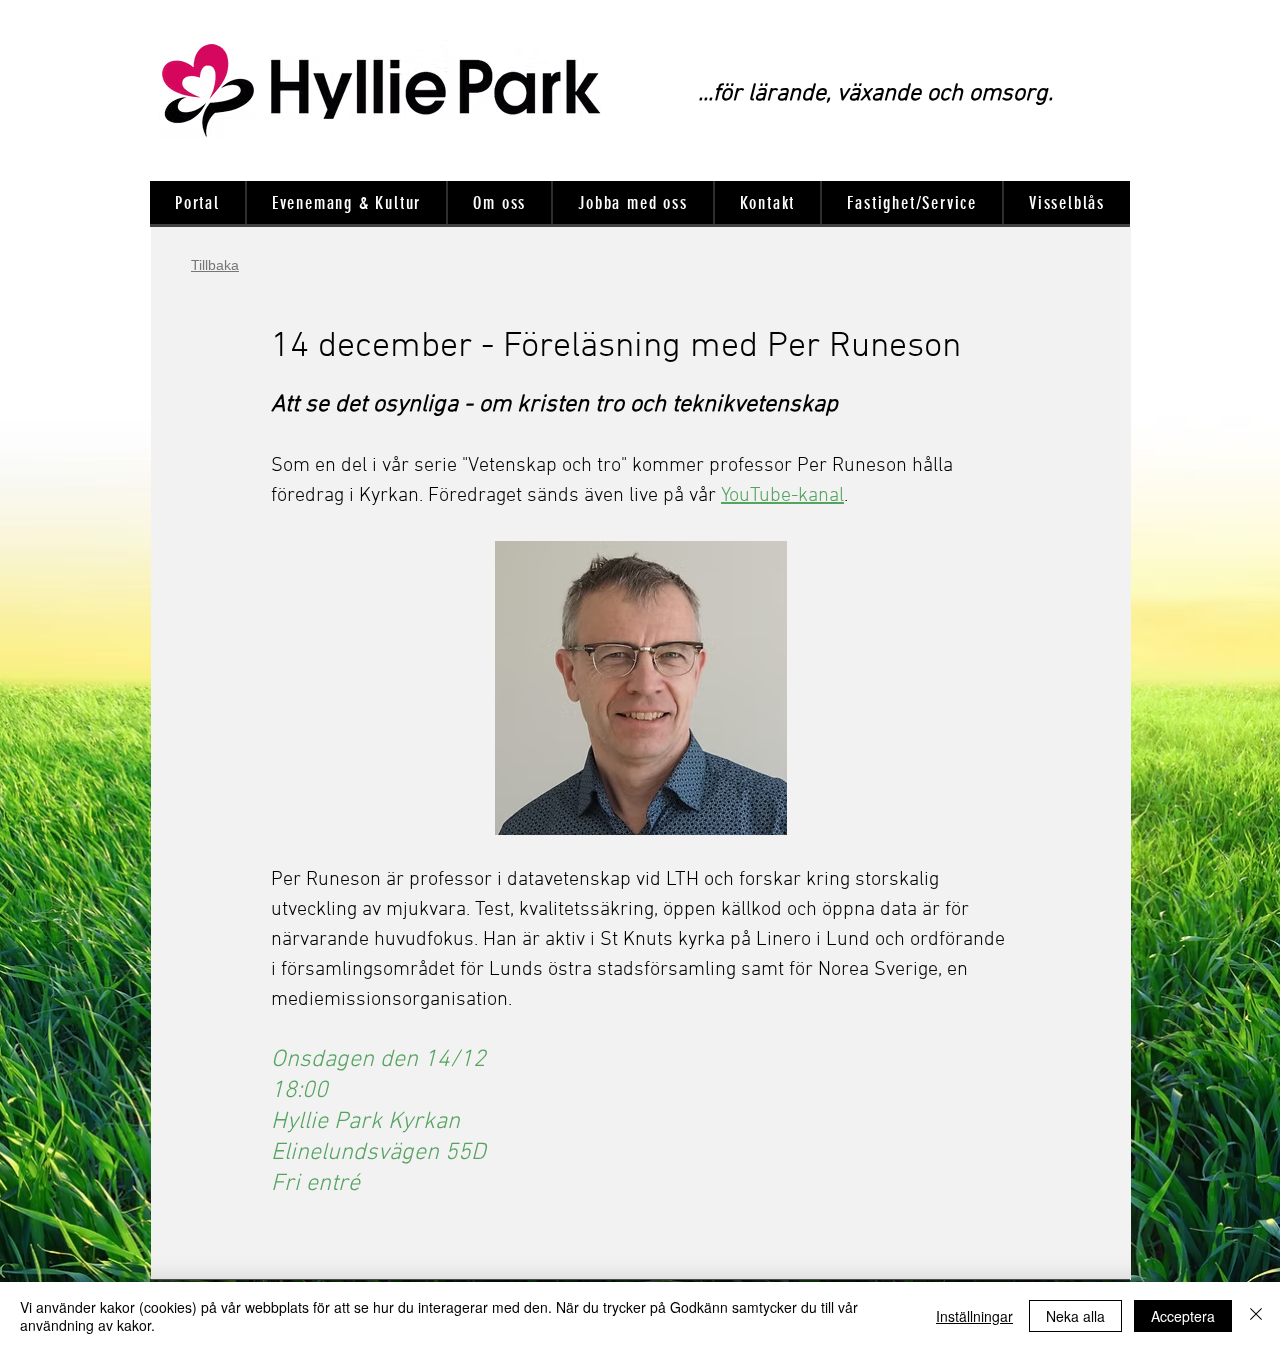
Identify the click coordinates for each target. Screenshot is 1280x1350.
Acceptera (1183, 1316)
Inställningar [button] (974, 1316)
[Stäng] (1256, 1316)
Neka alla (1075, 1316)
